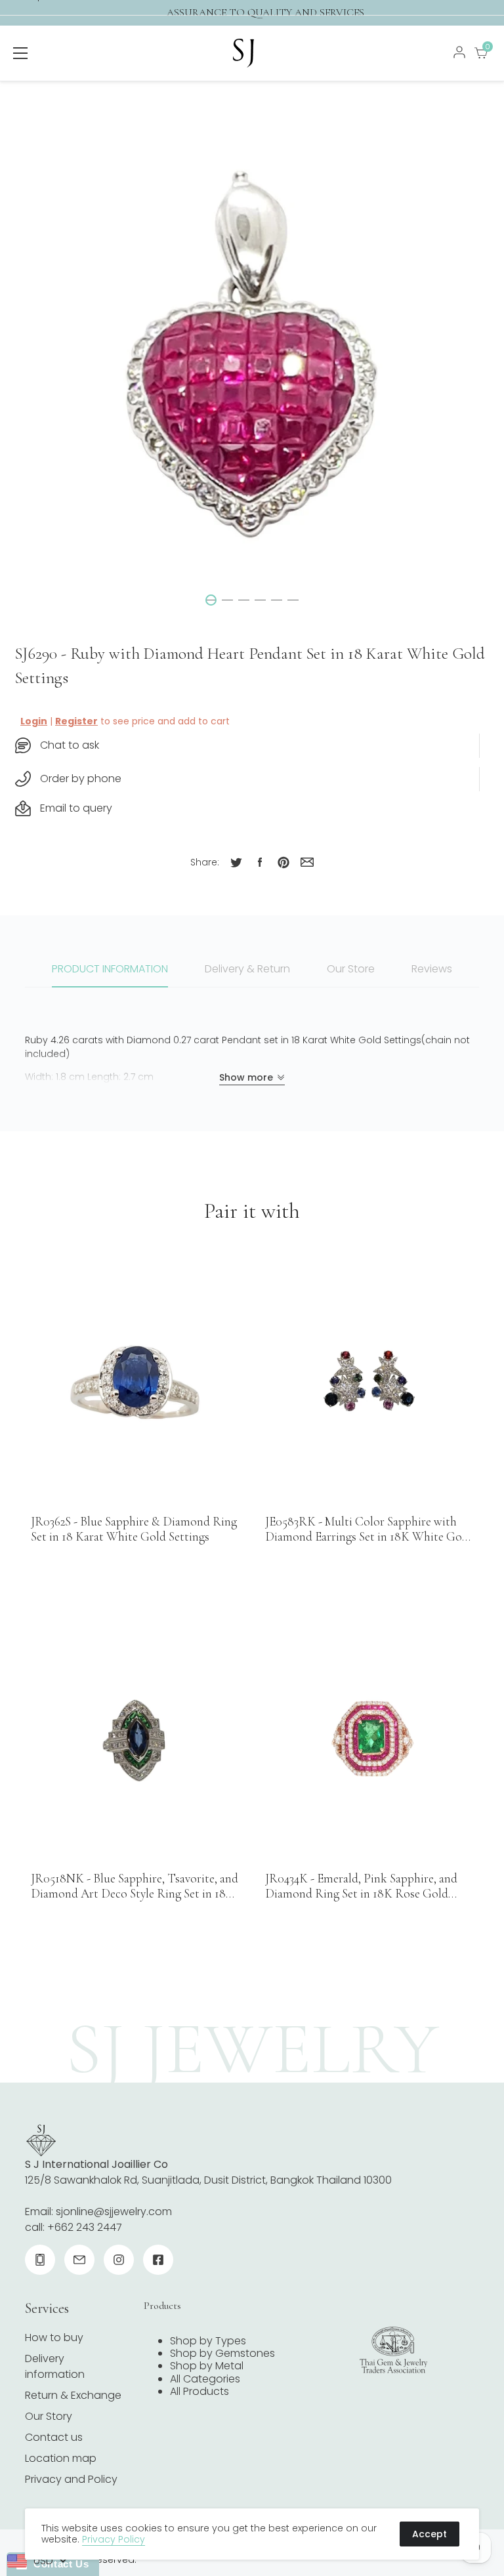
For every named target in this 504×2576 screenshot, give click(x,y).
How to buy (54, 2337)
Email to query (76, 808)
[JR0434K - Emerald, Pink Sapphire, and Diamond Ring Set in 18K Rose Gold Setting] (369, 1740)
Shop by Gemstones (222, 2353)
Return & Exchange (73, 2395)
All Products (199, 2391)
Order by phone (81, 779)
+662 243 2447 (85, 2227)
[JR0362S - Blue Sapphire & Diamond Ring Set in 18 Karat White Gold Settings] (135, 1382)
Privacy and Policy (71, 2479)
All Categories (205, 2379)
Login (34, 721)
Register (76, 721)
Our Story (49, 2416)
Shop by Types (208, 2341)
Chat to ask (70, 745)
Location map (61, 2458)
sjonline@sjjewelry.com (114, 2212)
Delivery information (55, 2366)
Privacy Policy (114, 2539)
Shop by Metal (207, 2366)
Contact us (54, 2437)
